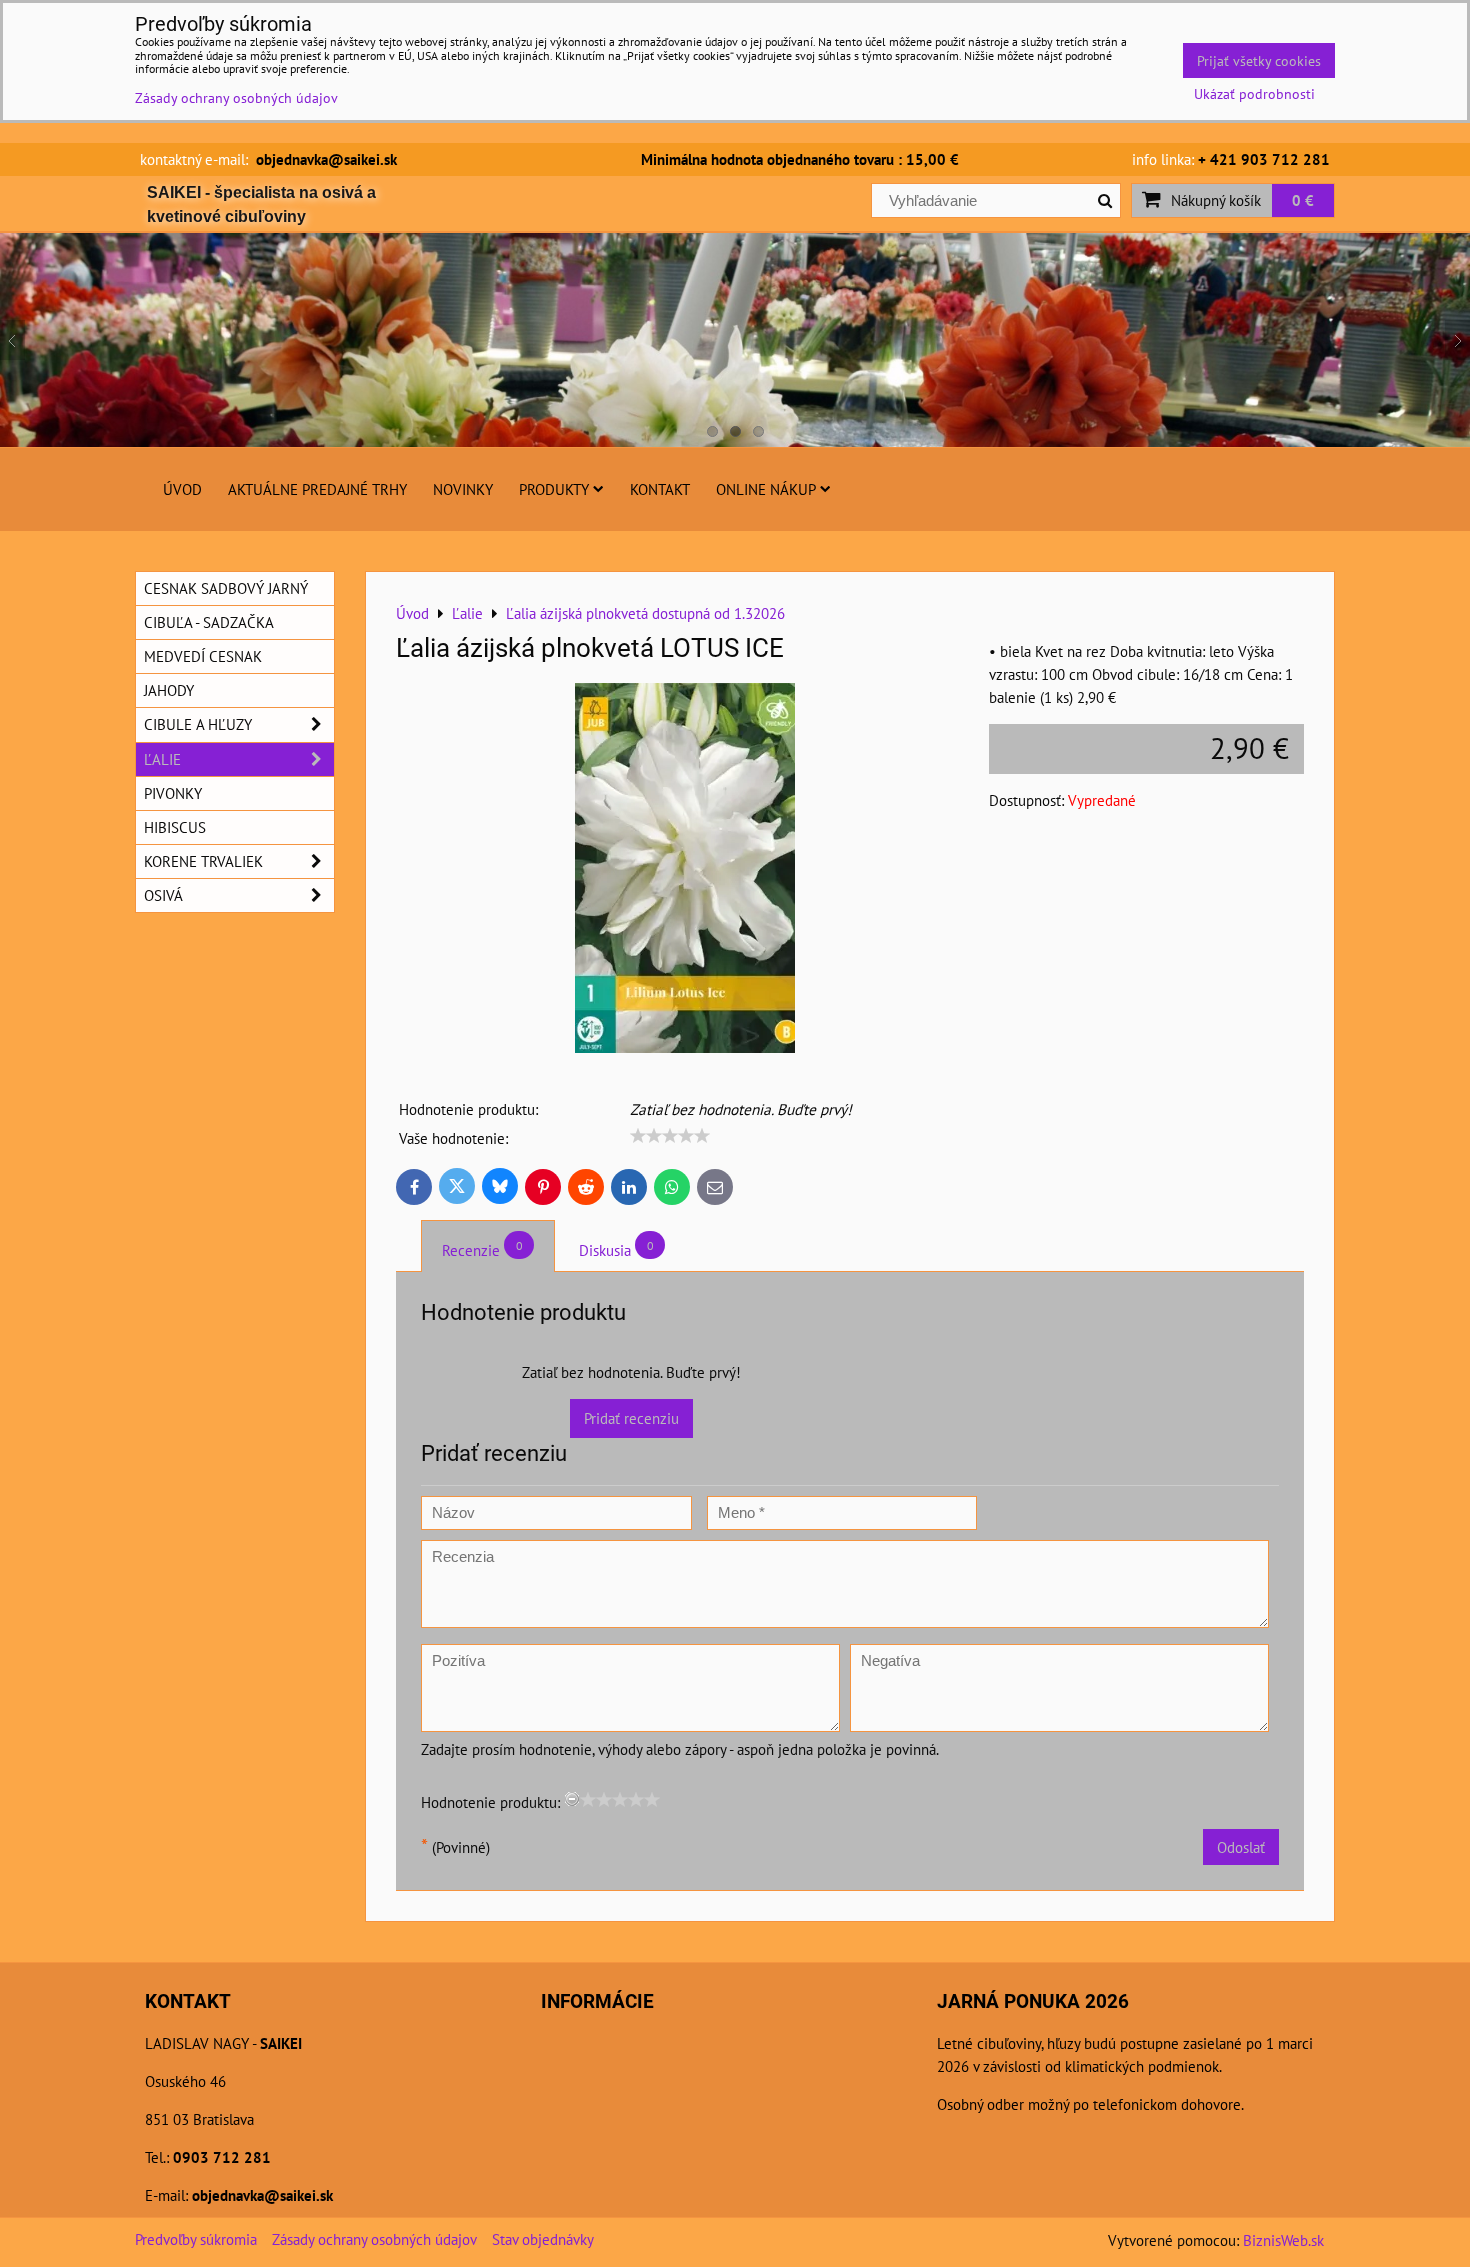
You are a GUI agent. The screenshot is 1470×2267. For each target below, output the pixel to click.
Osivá (163, 895)
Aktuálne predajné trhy (317, 489)
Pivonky (173, 793)
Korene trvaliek (203, 861)
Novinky (463, 489)
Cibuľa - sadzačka (209, 622)
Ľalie (162, 759)
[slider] (670, 1136)
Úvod (182, 489)
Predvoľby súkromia (196, 2239)
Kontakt (660, 489)
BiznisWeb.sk (1283, 2240)
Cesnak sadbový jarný (226, 588)
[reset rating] (572, 1799)
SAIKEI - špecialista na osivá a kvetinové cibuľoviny (261, 204)
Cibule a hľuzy (198, 724)
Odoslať (1241, 1847)
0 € (1303, 200)
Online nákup (766, 489)
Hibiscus (175, 827)
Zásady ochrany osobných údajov (374, 2239)
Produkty (554, 489)
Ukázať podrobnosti (1254, 94)
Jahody (169, 690)
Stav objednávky (543, 2239)
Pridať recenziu (631, 1418)
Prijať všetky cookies (1259, 60)
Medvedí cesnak (203, 656)
